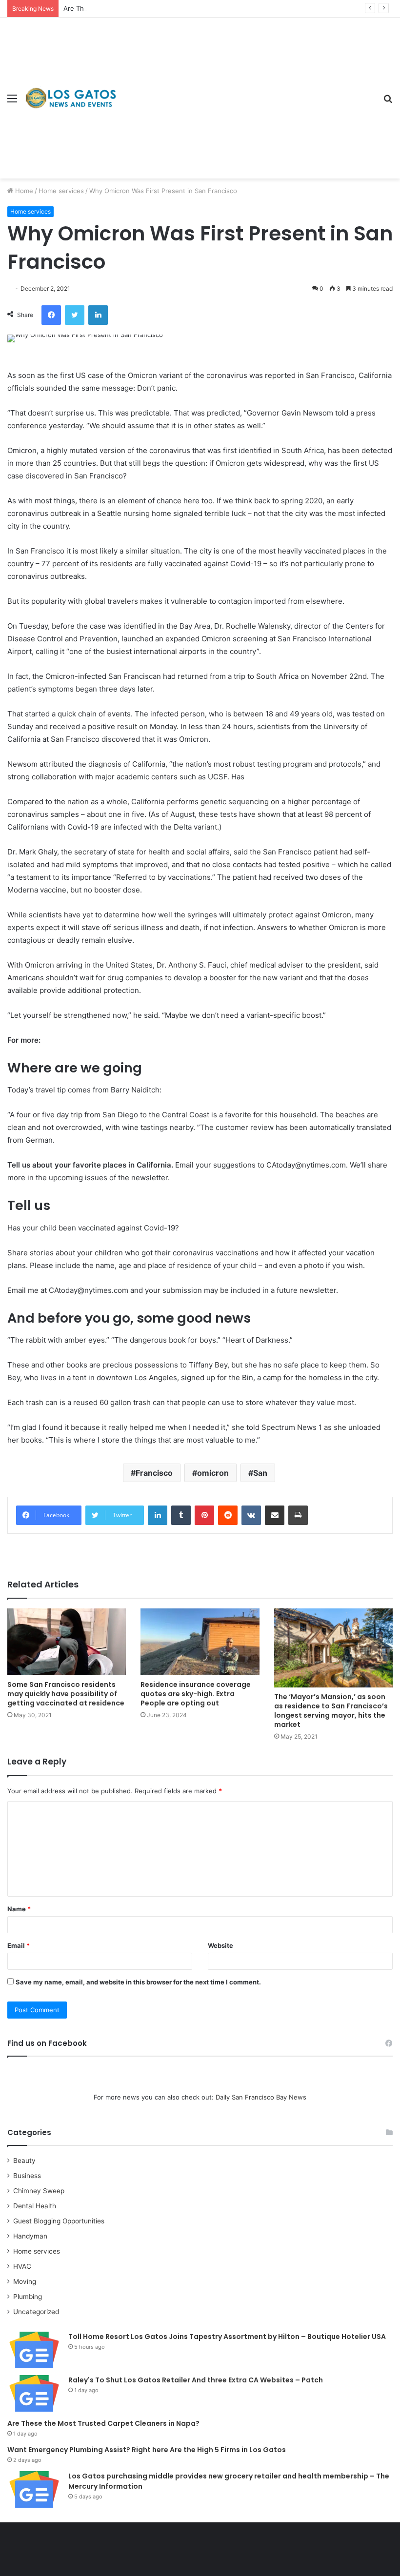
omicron (213, 1473)
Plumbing (28, 2297)
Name (19, 1909)
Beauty (24, 2160)
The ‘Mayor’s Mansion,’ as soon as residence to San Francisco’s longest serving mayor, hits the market (331, 1711)
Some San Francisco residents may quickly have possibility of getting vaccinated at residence (66, 1694)
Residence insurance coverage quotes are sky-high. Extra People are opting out (196, 1694)
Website (220, 1945)
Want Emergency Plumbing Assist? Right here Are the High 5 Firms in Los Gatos (147, 2450)
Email (19, 1945)
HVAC (22, 2266)
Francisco (154, 1473)
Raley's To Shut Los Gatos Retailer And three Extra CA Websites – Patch (196, 2380)
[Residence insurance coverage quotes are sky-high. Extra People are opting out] (200, 1642)
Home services (61, 191)
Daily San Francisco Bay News (261, 2097)
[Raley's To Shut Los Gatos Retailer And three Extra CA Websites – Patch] (34, 2393)
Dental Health (35, 2206)
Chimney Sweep (39, 2191)
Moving (25, 2281)
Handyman (30, 2236)
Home (23, 191)
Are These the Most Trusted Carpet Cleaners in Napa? (147, 8)
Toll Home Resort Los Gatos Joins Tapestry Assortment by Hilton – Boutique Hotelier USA (227, 2337)
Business (27, 2176)
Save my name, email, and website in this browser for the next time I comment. (138, 1982)
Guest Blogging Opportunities (59, 2221)
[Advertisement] (246, 91)
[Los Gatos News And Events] (71, 98)
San (260, 1473)
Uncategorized (36, 2312)
